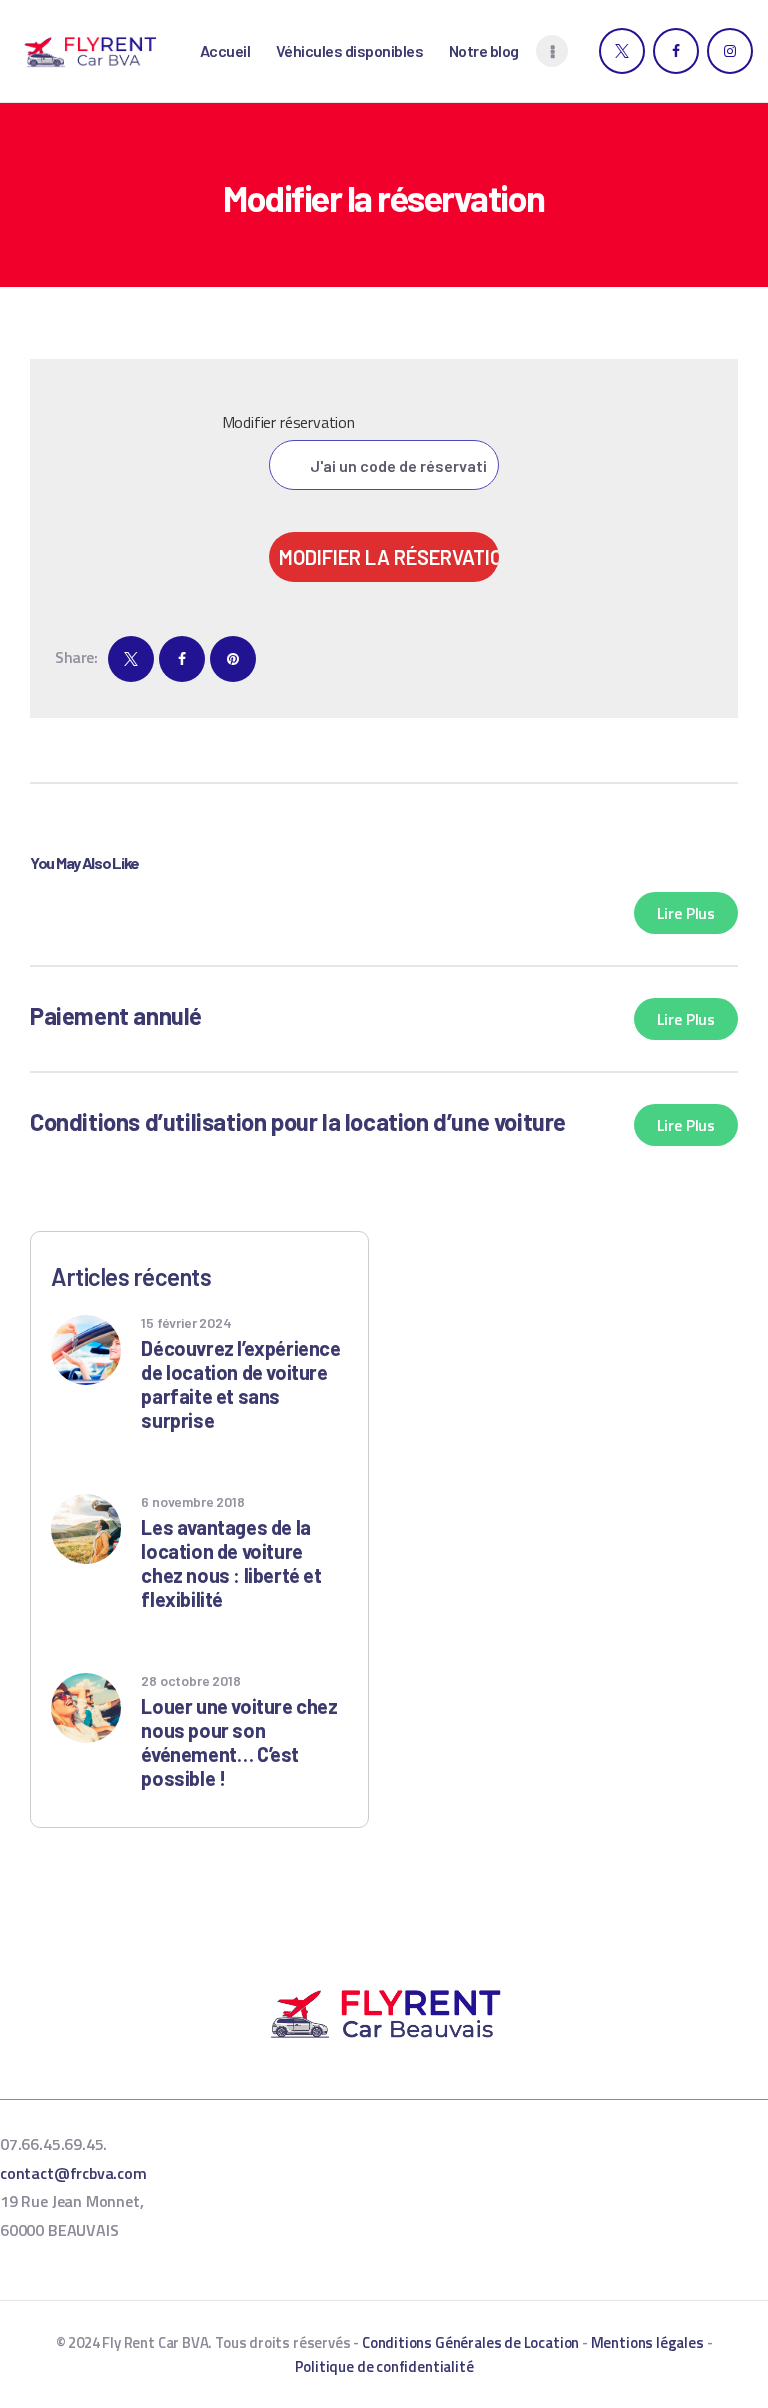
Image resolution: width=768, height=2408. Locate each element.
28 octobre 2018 (190, 1680)
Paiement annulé (116, 1015)
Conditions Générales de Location (470, 2342)
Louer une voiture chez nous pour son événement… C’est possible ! (239, 1742)
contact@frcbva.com (73, 2173)
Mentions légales (647, 2342)
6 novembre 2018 (192, 1501)
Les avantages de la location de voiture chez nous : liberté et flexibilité (231, 1563)
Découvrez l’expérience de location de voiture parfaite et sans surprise (240, 1384)
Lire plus (686, 913)
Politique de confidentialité (384, 2366)
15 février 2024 (186, 1322)
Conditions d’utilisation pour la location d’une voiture (298, 1121)
